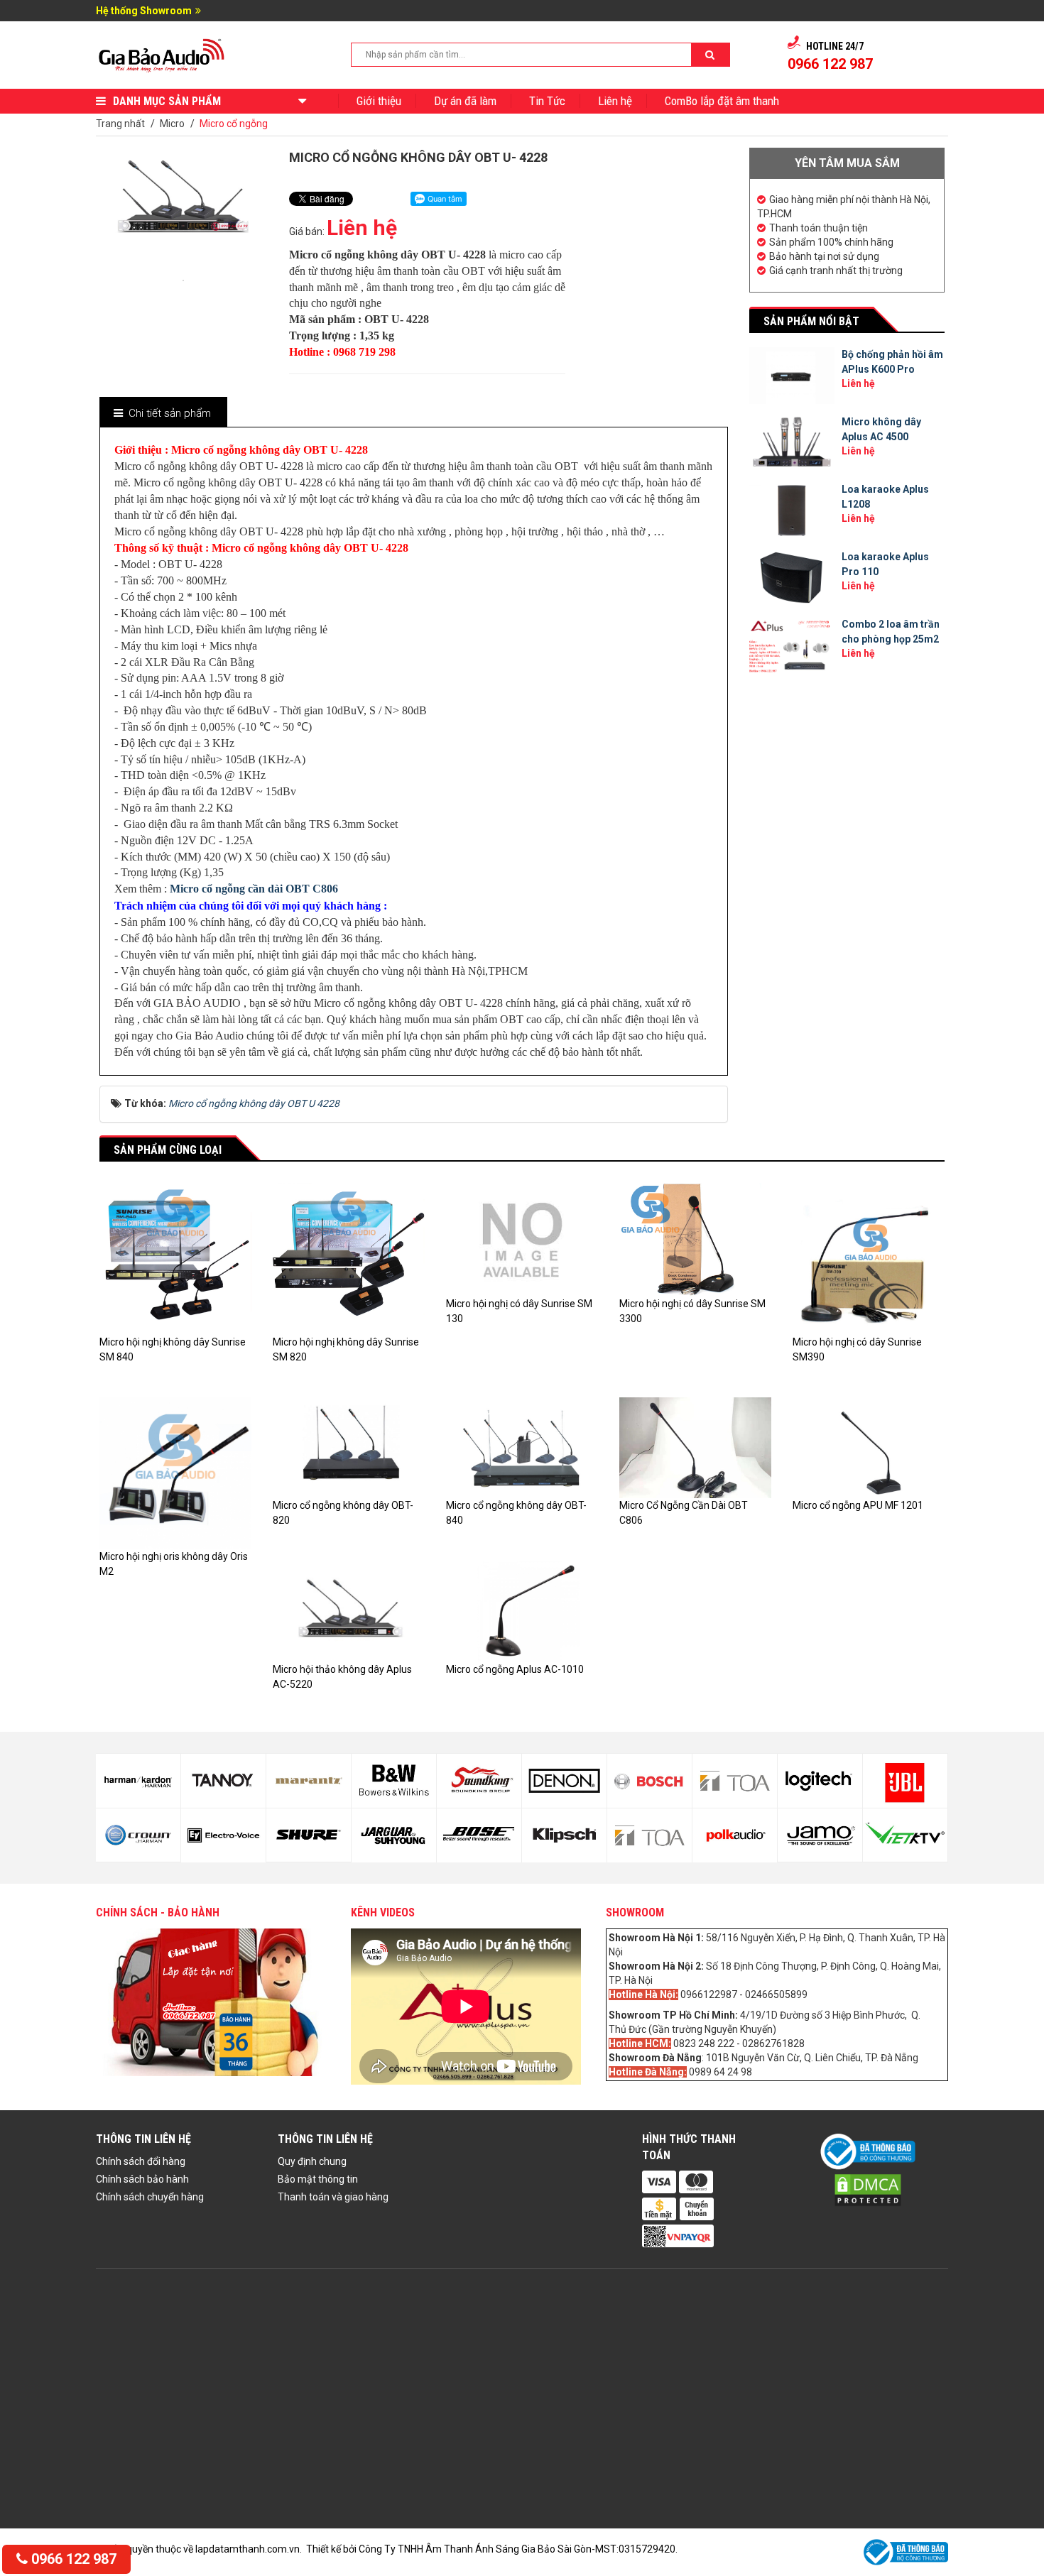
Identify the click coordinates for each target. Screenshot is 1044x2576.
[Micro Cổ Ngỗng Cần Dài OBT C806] (695, 1447)
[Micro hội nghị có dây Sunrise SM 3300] (695, 1239)
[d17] (649, 1781)
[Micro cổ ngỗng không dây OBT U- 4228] (183, 279)
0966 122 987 (72, 2559)
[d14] (479, 1835)
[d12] (394, 1835)
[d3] (905, 1781)
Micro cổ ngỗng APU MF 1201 (858, 1505)
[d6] (138, 1835)
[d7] (223, 1781)
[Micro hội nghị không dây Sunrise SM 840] (175, 1257)
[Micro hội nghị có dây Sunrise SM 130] (522, 1239)
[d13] (479, 1781)
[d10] (309, 1835)
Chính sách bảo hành (142, 2179)
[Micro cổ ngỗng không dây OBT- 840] (522, 1447)
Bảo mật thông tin (318, 2179)
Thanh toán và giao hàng (333, 2197)
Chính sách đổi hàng (141, 2161)
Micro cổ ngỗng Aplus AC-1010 (515, 1669)
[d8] (223, 1835)
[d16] (564, 1835)
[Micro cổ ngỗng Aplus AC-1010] (522, 1610)
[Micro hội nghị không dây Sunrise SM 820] (349, 1257)
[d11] (394, 1781)
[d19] (735, 1781)
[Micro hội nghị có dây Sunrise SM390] (869, 1257)
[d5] (138, 1781)
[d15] (564, 1781)
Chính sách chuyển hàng (150, 2197)
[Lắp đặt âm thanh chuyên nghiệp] (162, 54)
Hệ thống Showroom (144, 11)
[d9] (309, 1781)
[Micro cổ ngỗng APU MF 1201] (869, 1447)
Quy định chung (312, 2161)
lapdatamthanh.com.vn (248, 2549)
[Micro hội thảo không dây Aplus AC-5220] (349, 1610)
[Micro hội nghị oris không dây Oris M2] (175, 1472)
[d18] (649, 1835)
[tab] (163, 414)
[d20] (735, 1835)
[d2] (820, 1835)
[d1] (820, 1781)
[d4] (905, 1835)
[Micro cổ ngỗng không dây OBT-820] (349, 1447)
